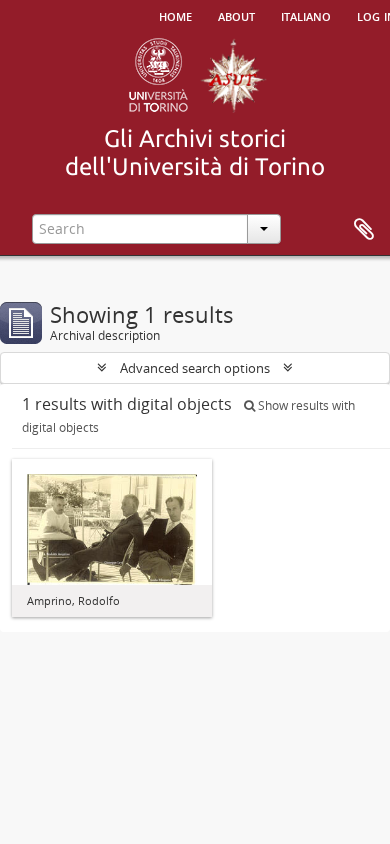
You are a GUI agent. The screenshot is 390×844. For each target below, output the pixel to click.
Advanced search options (195, 368)
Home (175, 15)
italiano (306, 15)
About (236, 15)
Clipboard (364, 230)
